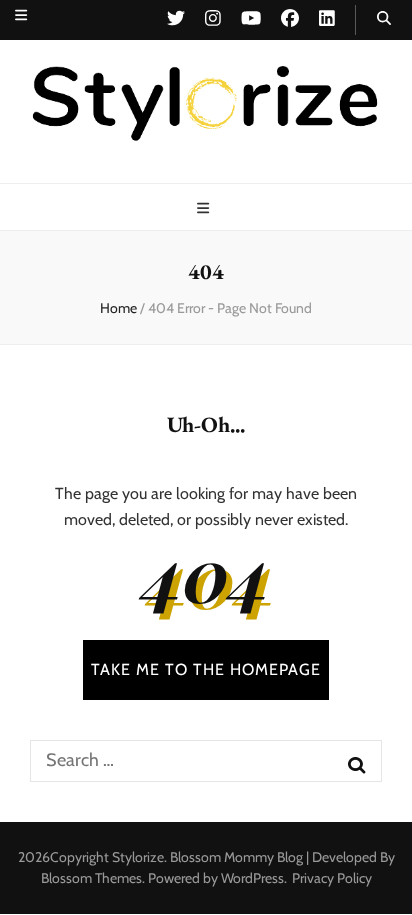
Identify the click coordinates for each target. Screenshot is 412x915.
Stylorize (138, 857)
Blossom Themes (91, 878)
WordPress (252, 878)
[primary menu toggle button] (205, 208)
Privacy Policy (332, 878)
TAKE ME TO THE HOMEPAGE (206, 669)
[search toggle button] (384, 18)
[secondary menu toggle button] (21, 15)
